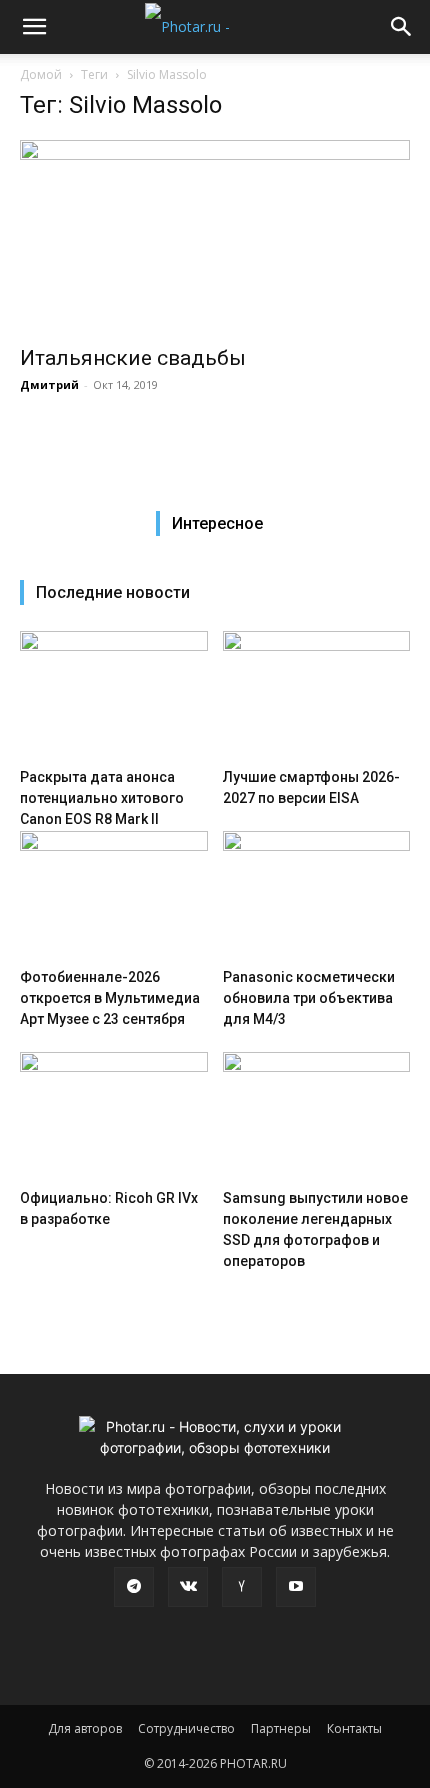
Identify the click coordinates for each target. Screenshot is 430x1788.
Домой (41, 74)
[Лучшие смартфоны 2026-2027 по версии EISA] (317, 695)
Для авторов (85, 1728)
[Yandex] (242, 1587)
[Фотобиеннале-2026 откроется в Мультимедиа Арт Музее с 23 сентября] (114, 895)
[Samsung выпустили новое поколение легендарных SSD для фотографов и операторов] (317, 1116)
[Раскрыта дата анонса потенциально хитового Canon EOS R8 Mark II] (114, 695)
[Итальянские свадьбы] (215, 236)
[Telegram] (134, 1587)
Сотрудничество (186, 1728)
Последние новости (113, 592)
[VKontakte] (188, 1587)
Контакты (354, 1728)
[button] (34, 27)
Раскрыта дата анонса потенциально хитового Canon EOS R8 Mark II (102, 798)
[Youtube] (296, 1587)
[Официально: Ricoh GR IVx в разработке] (114, 1116)
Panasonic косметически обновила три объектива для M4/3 (309, 998)
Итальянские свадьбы (133, 358)
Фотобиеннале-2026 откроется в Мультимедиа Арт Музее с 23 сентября (110, 998)
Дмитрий (49, 384)
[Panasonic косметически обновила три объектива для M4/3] (317, 895)
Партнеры (281, 1728)
